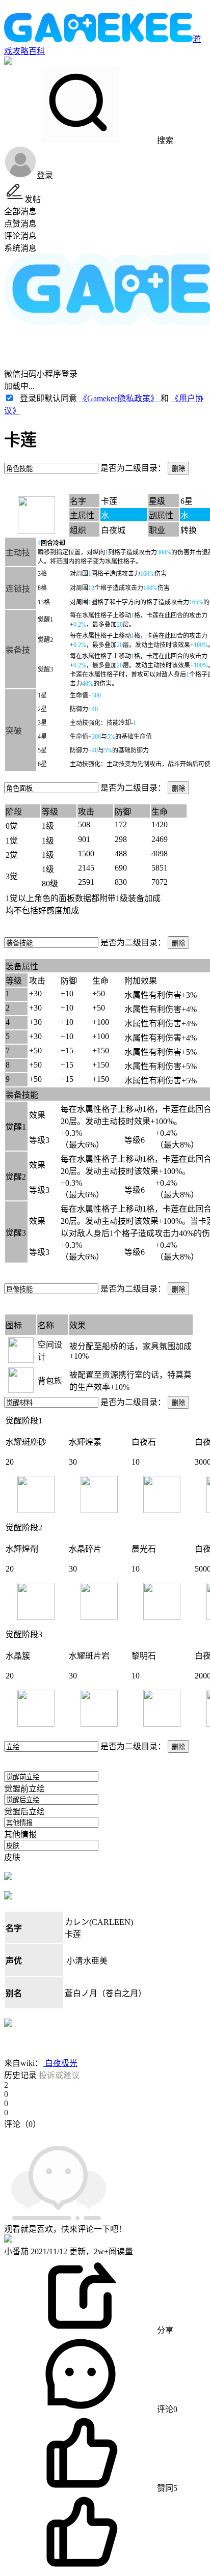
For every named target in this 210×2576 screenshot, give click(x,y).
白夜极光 (60, 2063)
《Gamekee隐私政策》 (120, 398)
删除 (178, 469)
